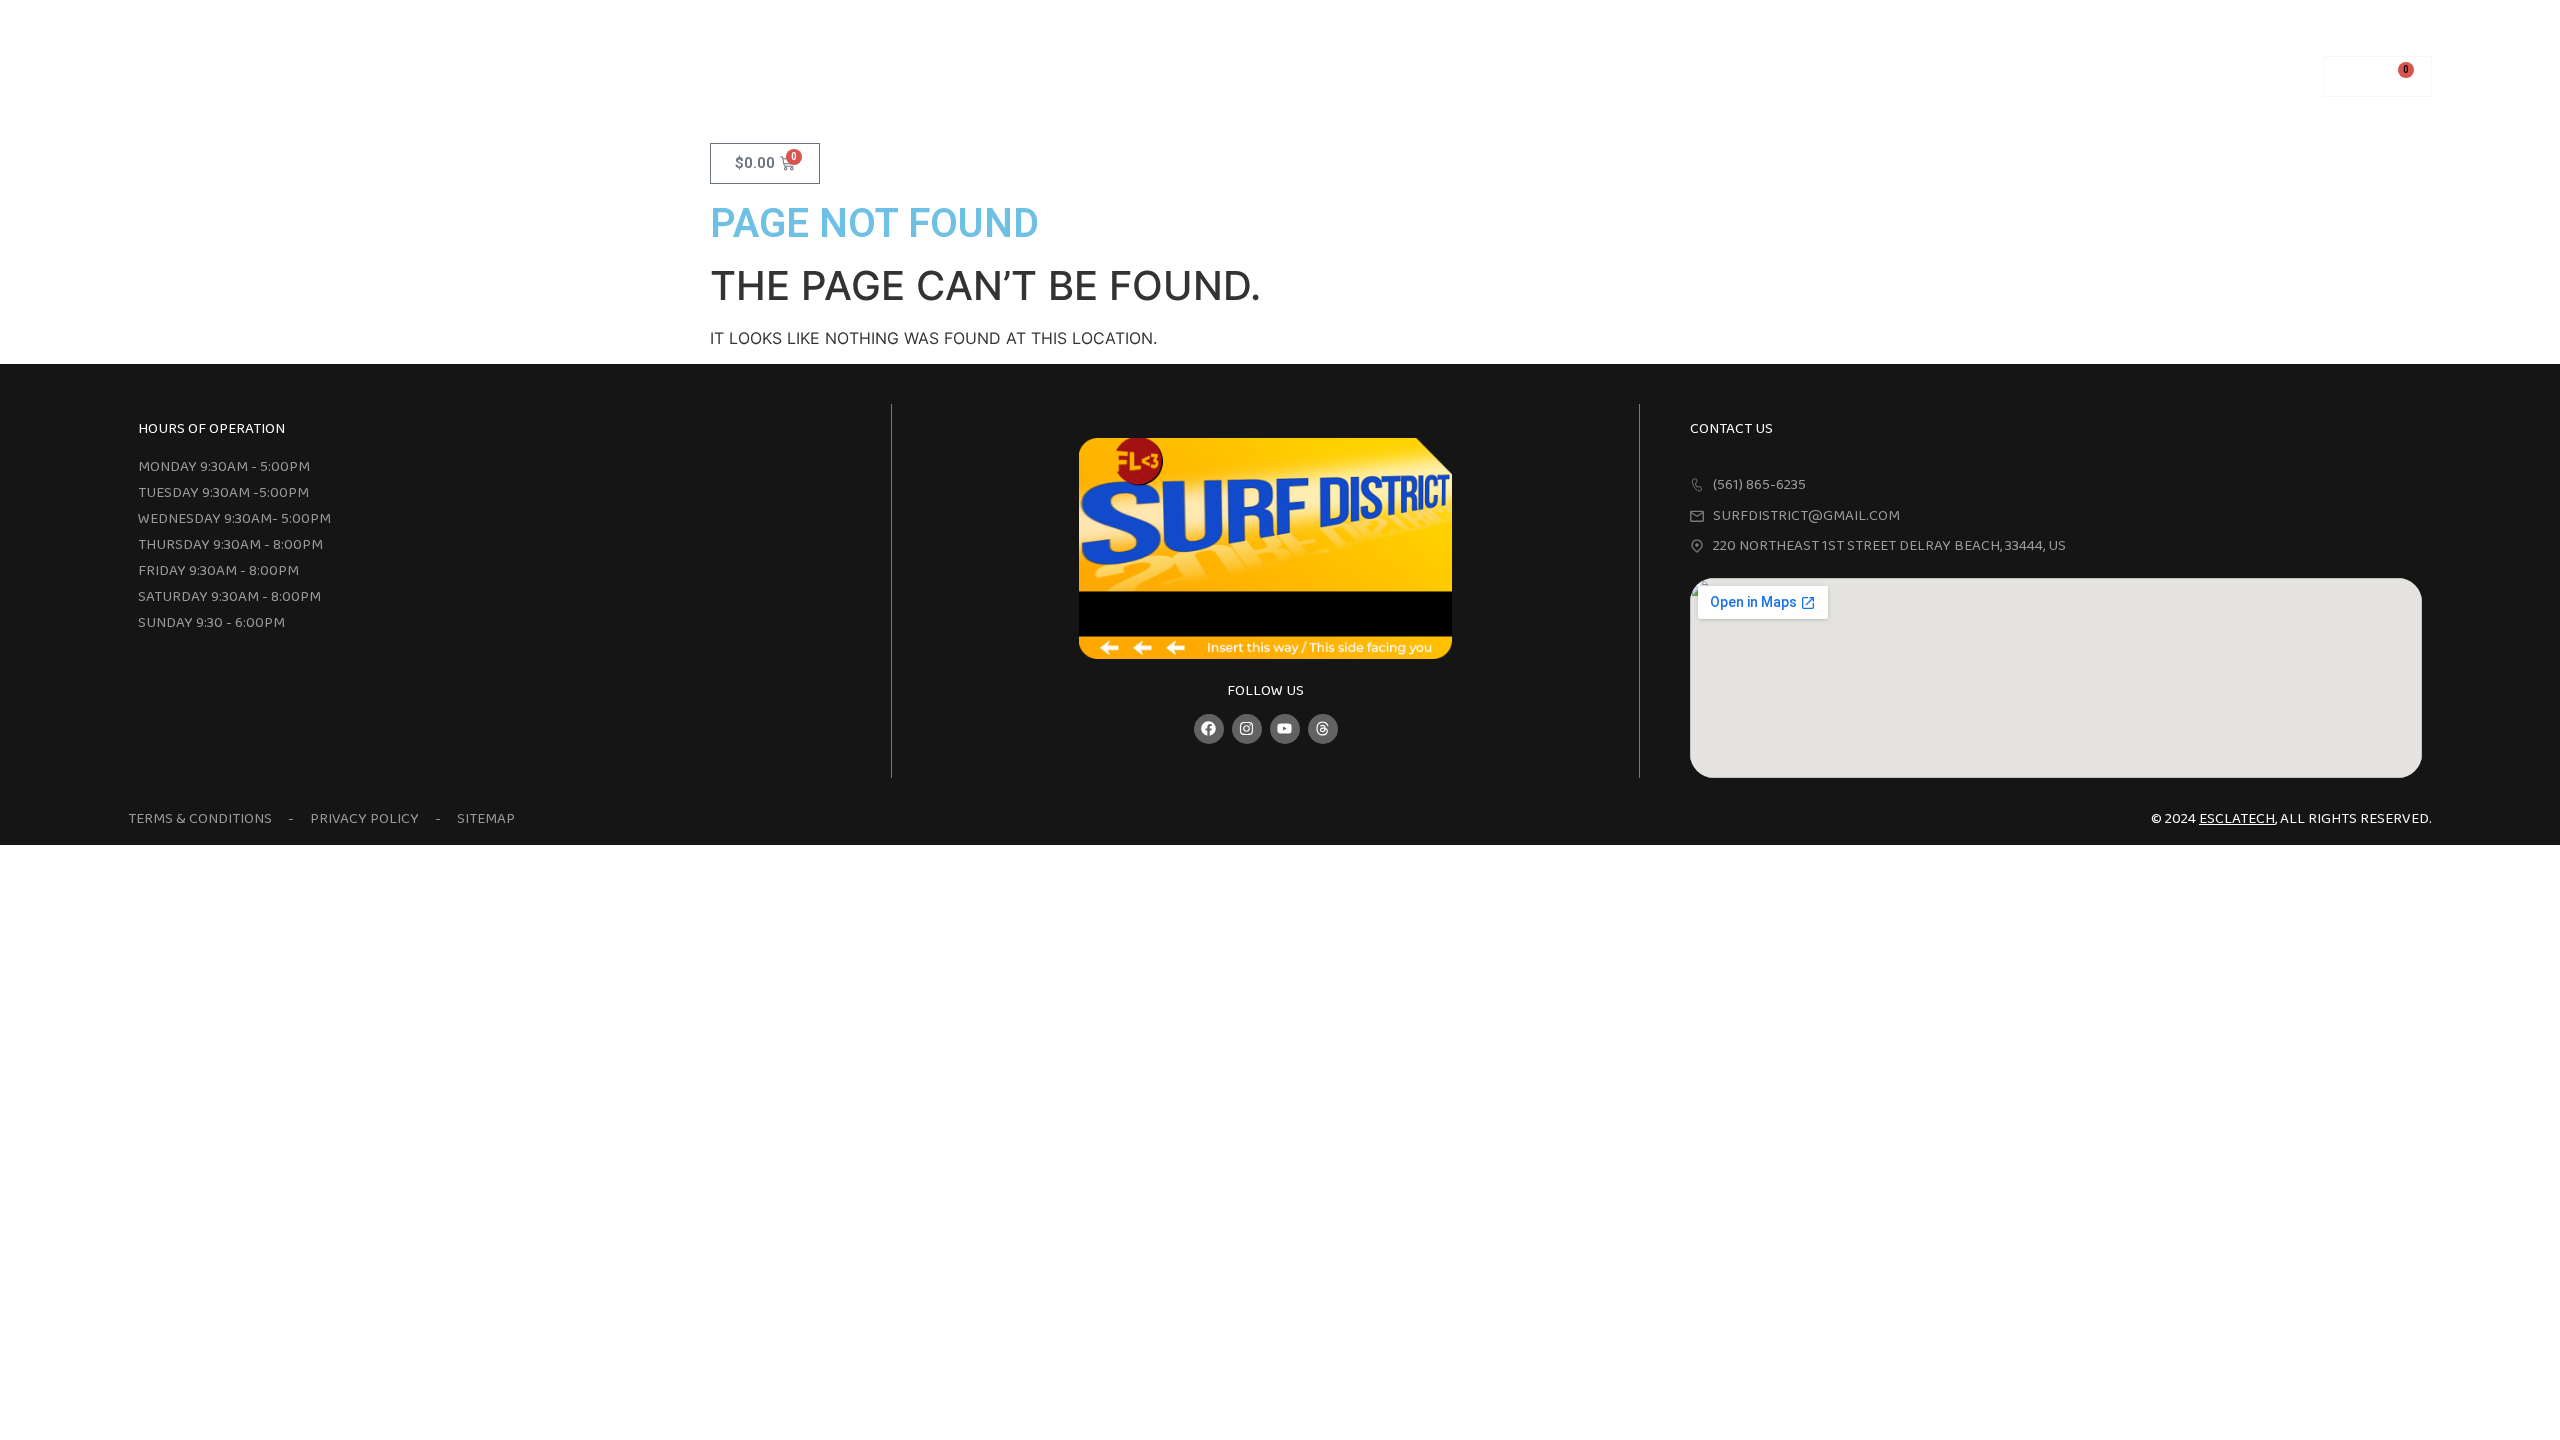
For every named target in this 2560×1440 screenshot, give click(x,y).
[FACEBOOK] (1209, 729)
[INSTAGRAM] (1247, 729)
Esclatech (2237, 819)
